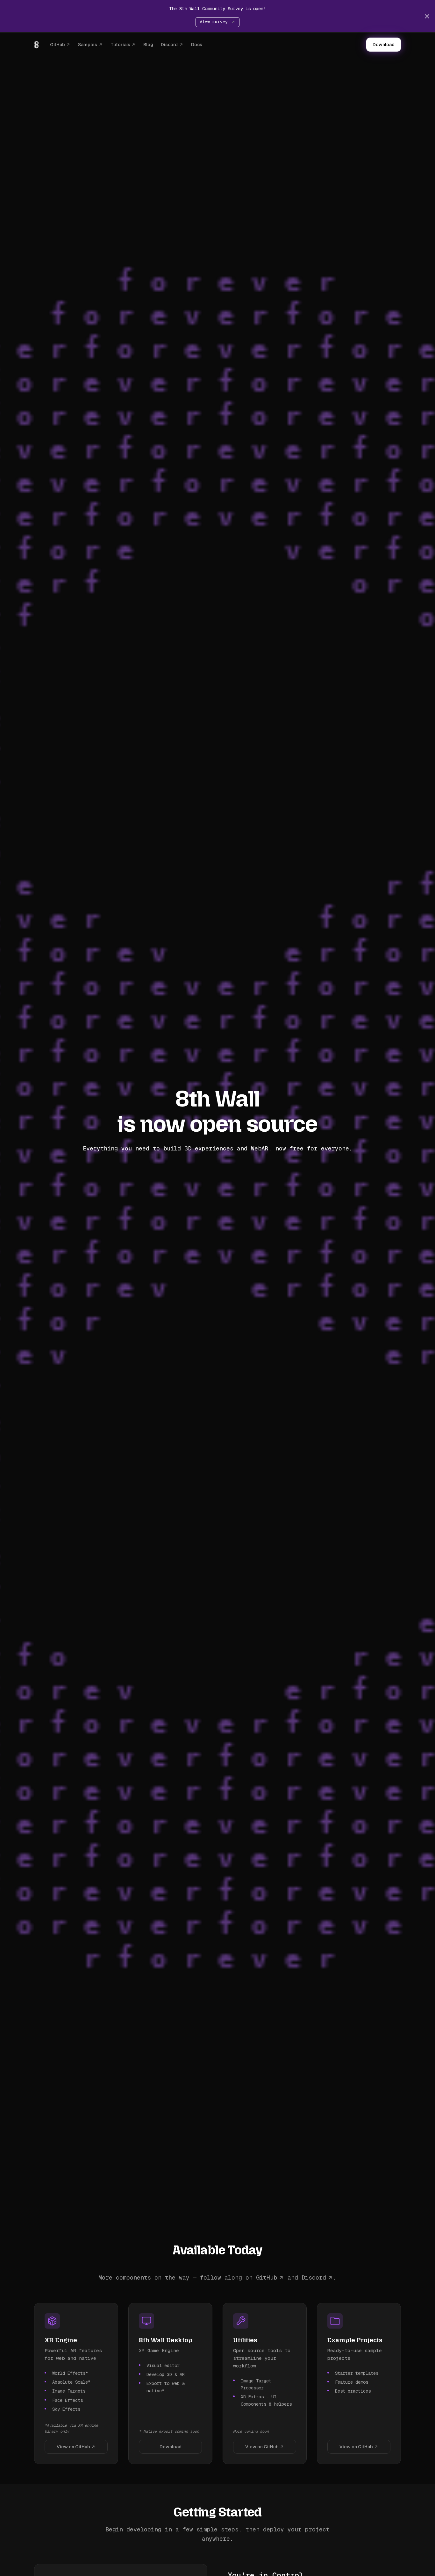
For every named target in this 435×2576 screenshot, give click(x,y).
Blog (148, 45)
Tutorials (120, 45)
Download (384, 45)
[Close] (427, 16)
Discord (169, 45)
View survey (215, 22)
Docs (197, 45)
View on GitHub (73, 2447)
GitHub (57, 45)
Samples (88, 45)
